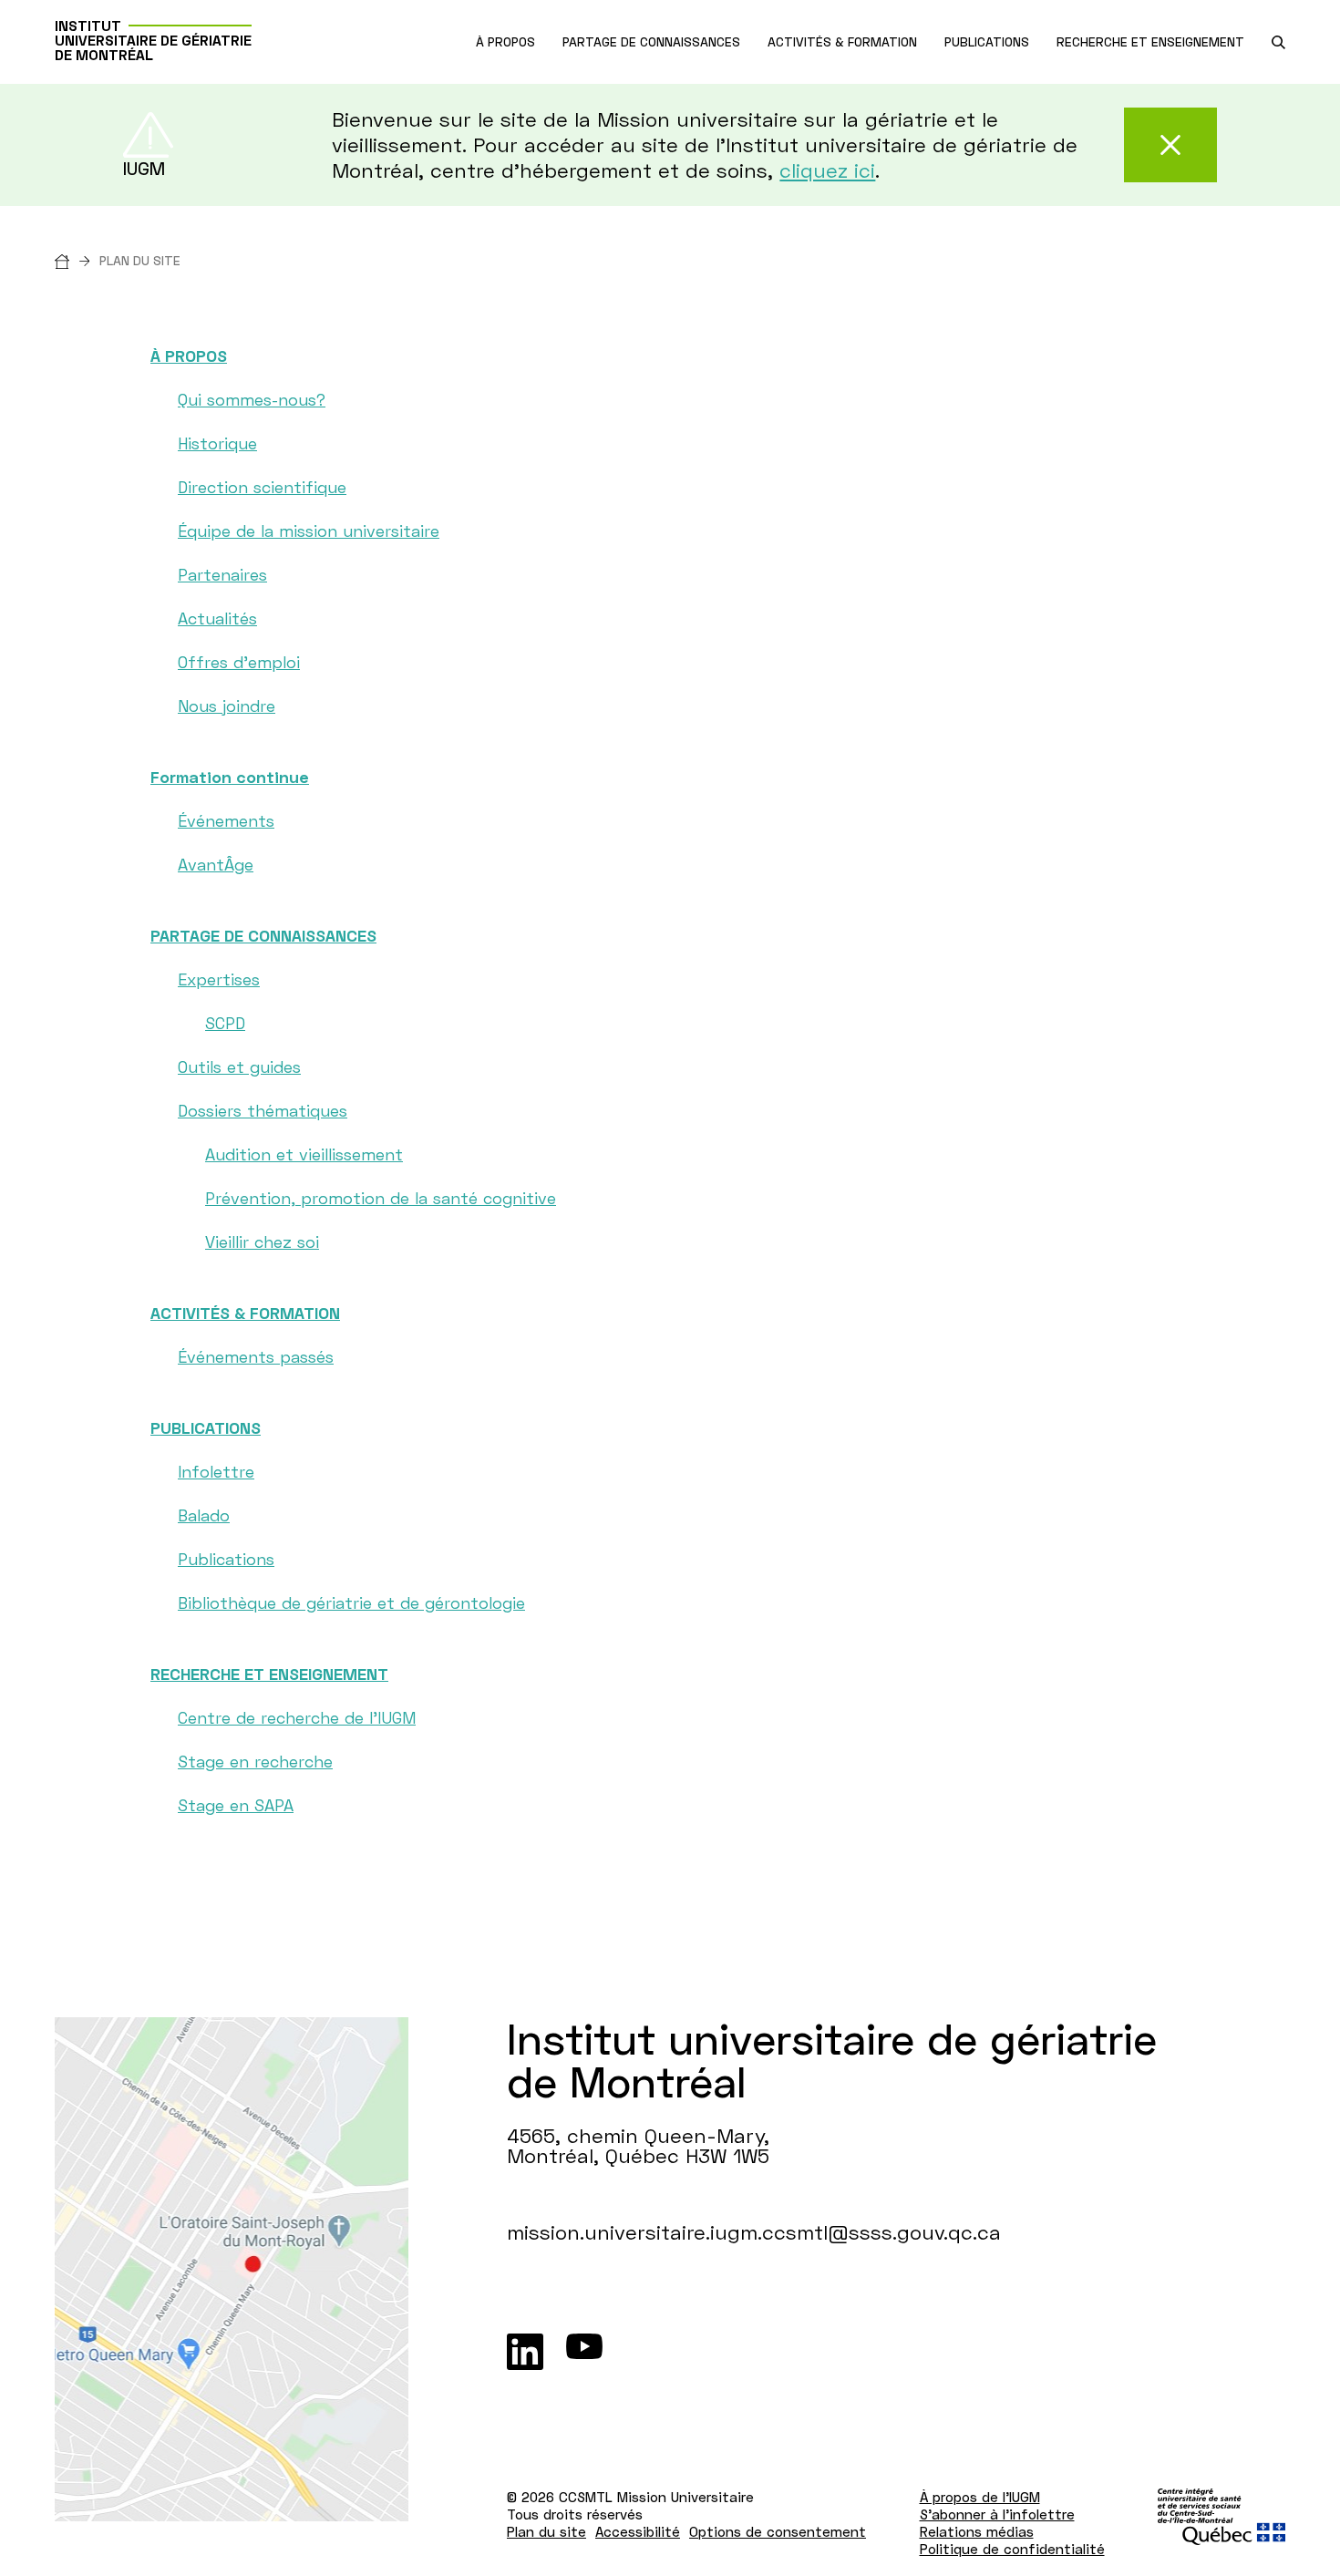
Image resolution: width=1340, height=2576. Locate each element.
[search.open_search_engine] (1278, 42)
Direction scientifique (262, 487)
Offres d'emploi (239, 662)
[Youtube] (584, 2352)
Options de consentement (778, 2531)
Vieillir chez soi (262, 1242)
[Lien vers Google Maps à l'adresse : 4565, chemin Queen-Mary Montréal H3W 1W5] (232, 2269)
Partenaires (222, 574)
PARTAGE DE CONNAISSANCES (263, 935)
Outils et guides (239, 1066)
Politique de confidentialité (1012, 2549)
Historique (217, 443)
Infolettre (216, 1471)
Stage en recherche (255, 1761)
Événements (226, 820)
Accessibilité (638, 2531)
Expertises (219, 979)
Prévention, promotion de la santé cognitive (381, 1198)
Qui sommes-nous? (252, 399)
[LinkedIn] (525, 2352)
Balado (204, 1515)
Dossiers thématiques (263, 1110)
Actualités (217, 618)
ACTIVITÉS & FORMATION (245, 1313)
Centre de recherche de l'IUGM (297, 1717)
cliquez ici (827, 170)
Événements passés (256, 1356)
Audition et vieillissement (304, 1154)
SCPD (225, 1023)
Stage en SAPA (236, 1805)
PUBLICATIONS (206, 1427)
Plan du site (546, 2531)
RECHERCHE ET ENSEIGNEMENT (269, 1674)
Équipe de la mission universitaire (309, 531)
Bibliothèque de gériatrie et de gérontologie (351, 1602)
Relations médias (977, 2531)
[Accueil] (77, 260)
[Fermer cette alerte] (1170, 145)
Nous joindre (227, 706)
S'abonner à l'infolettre (997, 2514)
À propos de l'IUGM (980, 2497)
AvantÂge (216, 864)
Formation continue (230, 777)
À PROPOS (189, 355)
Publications (226, 1559)
